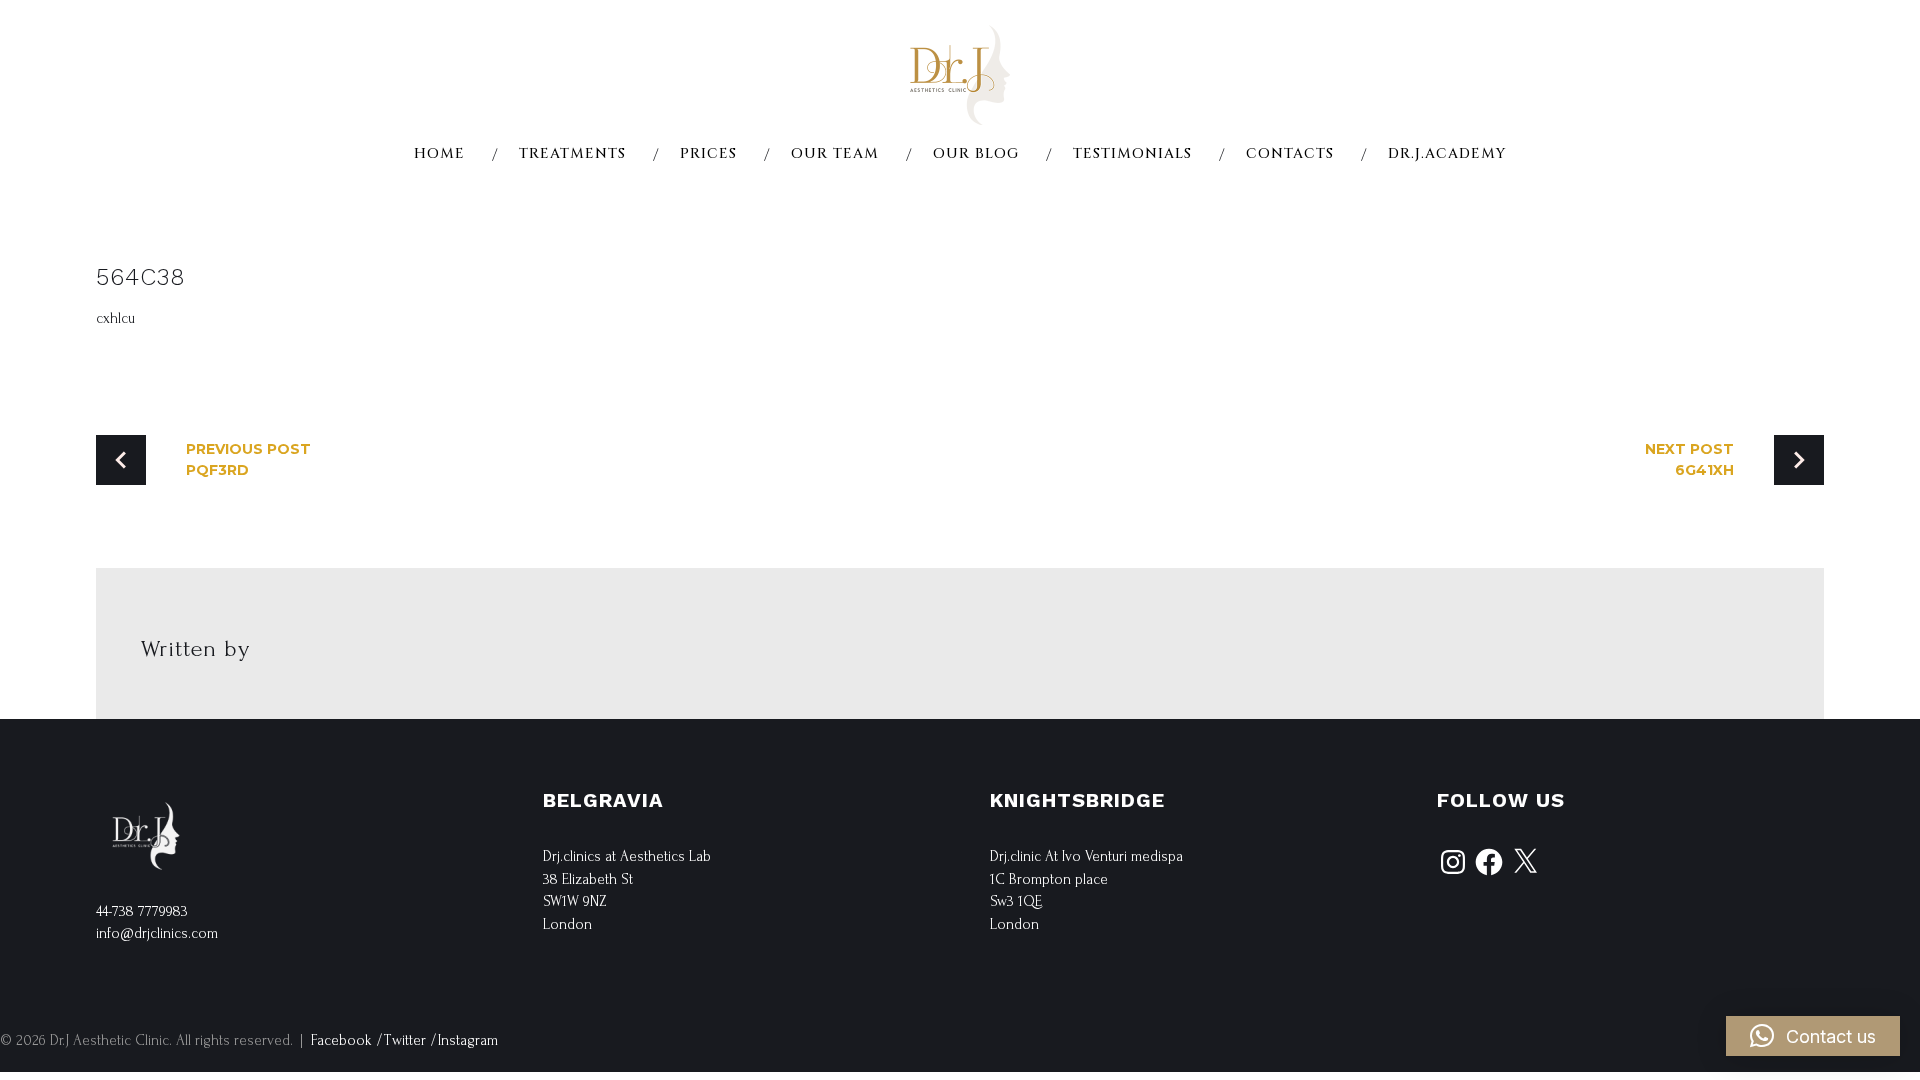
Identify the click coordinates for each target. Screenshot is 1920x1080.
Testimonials (1132, 154)
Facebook (341, 1040)
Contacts (1290, 154)
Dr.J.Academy (1447, 154)
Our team (835, 154)
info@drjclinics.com (157, 933)
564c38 (140, 277)
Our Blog (976, 154)
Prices (708, 154)
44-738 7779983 (142, 911)
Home (439, 154)
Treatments (572, 154)
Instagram (468, 1040)
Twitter (405, 1040)
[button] (1813, 1036)
